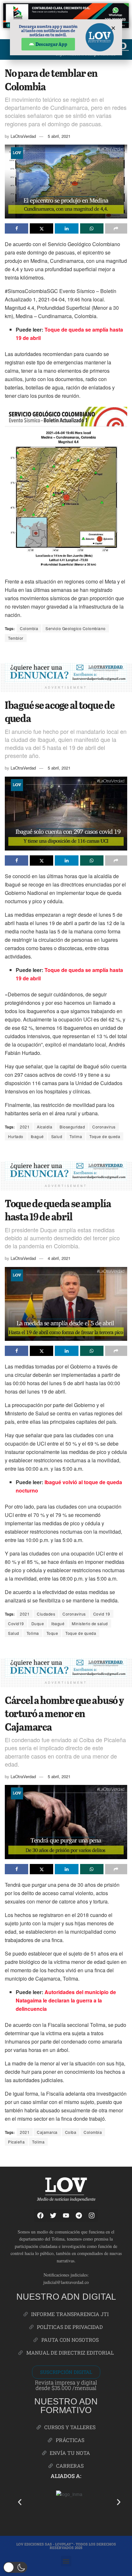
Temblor (16, 638)
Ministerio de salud (90, 1623)
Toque (52, 1633)
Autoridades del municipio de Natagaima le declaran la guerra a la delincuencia (66, 2000)
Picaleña (16, 2142)
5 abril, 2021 (59, 136)
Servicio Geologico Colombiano (76, 628)
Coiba (71, 2132)
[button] (20, 2502)
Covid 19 (102, 1614)
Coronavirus (104, 1127)
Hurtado (16, 1136)
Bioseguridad (72, 1127)
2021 (25, 1127)
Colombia (29, 628)
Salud (57, 1136)
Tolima (76, 1136)
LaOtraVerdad (23, 136)
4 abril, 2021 (59, 1258)
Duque (38, 1623)
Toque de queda (105, 1136)
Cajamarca (47, 2132)
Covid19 (16, 1623)
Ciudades (46, 1614)
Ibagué (37, 1136)
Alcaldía (45, 1127)
